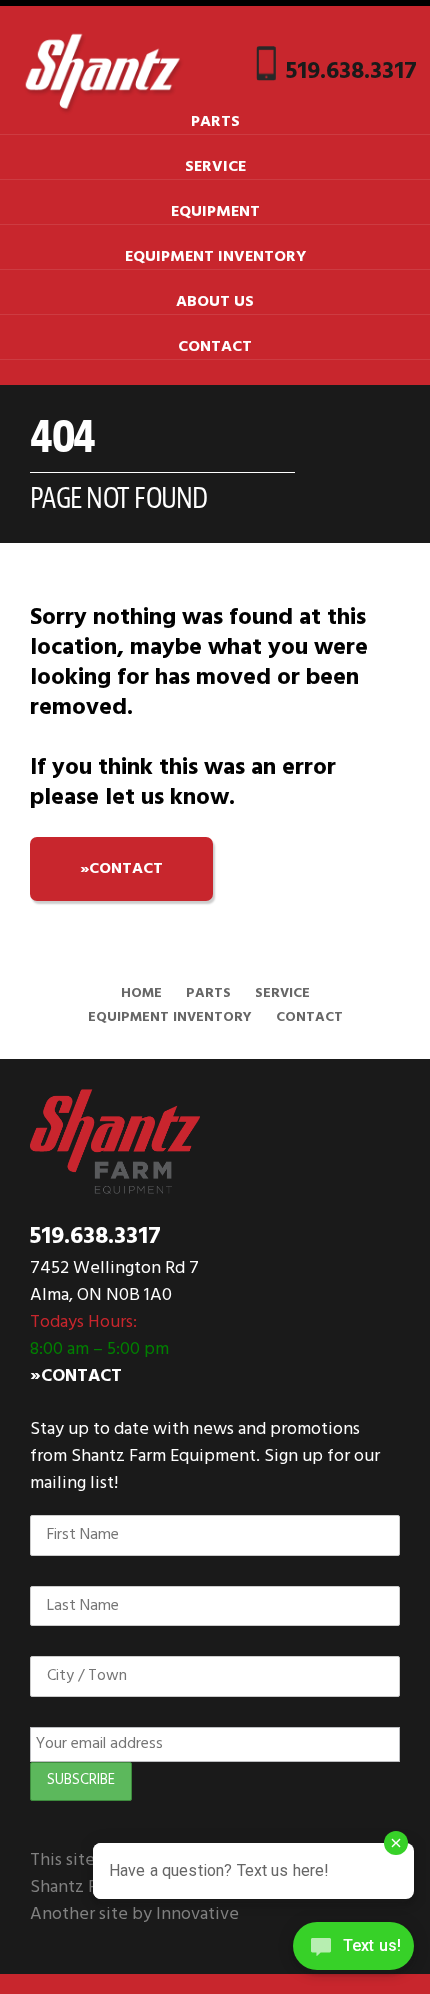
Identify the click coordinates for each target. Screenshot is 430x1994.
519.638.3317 (351, 71)
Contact (215, 347)
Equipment (215, 212)
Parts (215, 122)
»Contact (76, 1376)
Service (215, 167)
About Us (215, 302)
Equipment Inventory (215, 257)
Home (141, 993)
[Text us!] (353, 1952)
